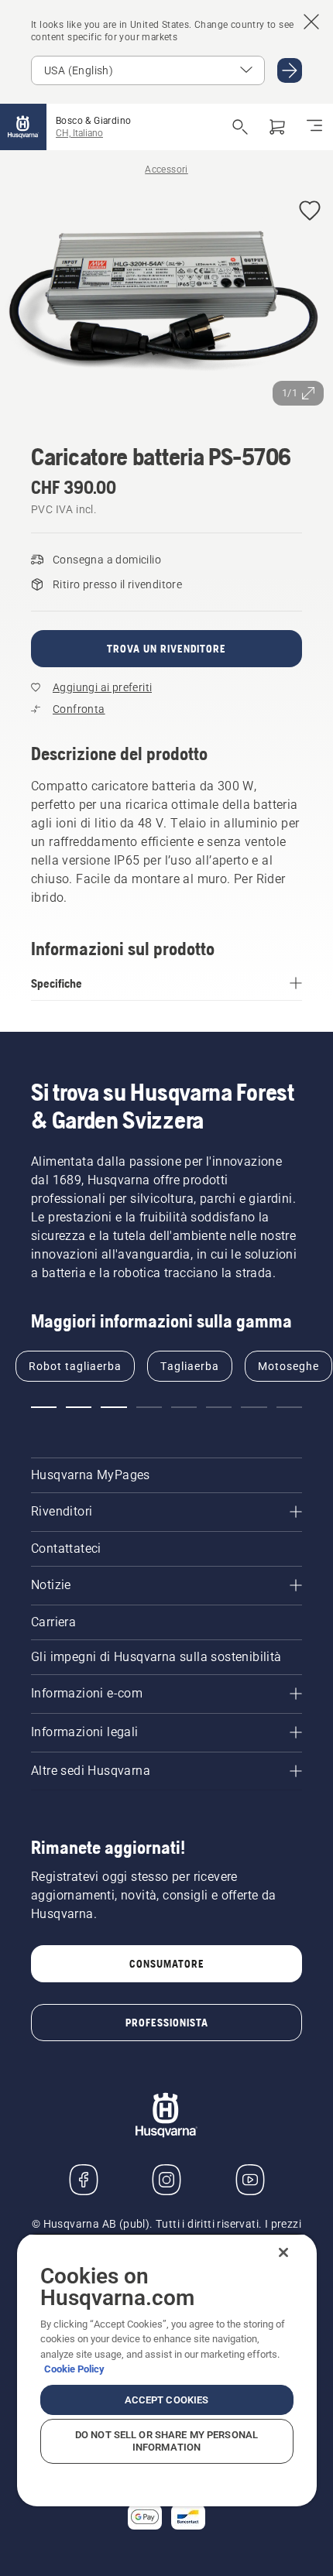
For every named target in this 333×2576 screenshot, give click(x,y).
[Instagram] (166, 2180)
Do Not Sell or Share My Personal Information (166, 2441)
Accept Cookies (167, 2400)
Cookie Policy (74, 2369)
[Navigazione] (314, 127)
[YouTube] (250, 2180)
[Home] (23, 127)
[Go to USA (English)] (290, 70)
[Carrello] (277, 127)
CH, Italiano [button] (79, 133)
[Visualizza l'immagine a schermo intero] (166, 301)
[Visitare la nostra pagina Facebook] (84, 2180)
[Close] (283, 2252)
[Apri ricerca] (240, 127)
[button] (310, 212)
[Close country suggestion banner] (311, 22)
